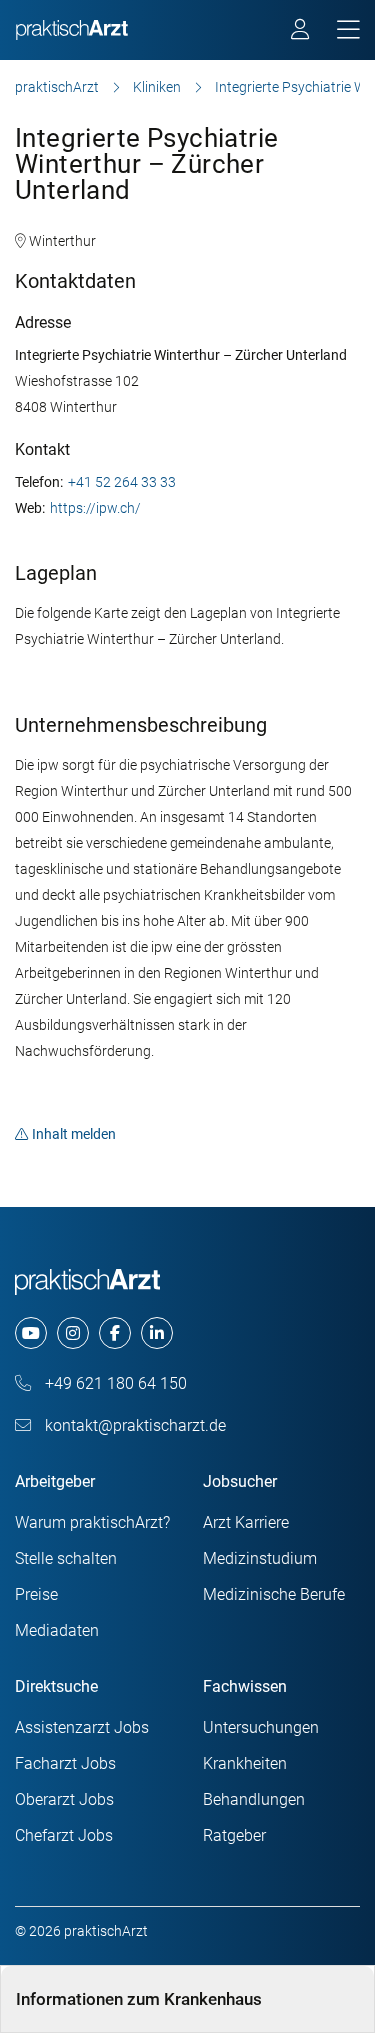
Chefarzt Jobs (64, 1835)
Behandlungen (254, 1799)
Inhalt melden (74, 1134)
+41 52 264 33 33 (122, 482)
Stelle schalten (66, 1558)
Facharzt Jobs (65, 1763)
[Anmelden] (301, 32)
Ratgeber (234, 1835)
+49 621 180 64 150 (114, 1383)
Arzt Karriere (246, 1522)
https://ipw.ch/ (95, 508)
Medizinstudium (260, 1558)
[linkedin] (157, 1333)
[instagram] (73, 1333)
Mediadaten (57, 1630)
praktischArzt (57, 87)
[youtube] (31, 1333)
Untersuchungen (261, 1727)
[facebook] (115, 1333)
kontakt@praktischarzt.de (133, 1425)
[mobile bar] (348, 30)
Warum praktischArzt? (92, 1522)
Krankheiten (245, 1763)
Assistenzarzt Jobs (82, 1727)
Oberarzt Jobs (64, 1799)
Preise (36, 1594)
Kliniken (157, 87)
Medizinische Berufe (274, 1594)
